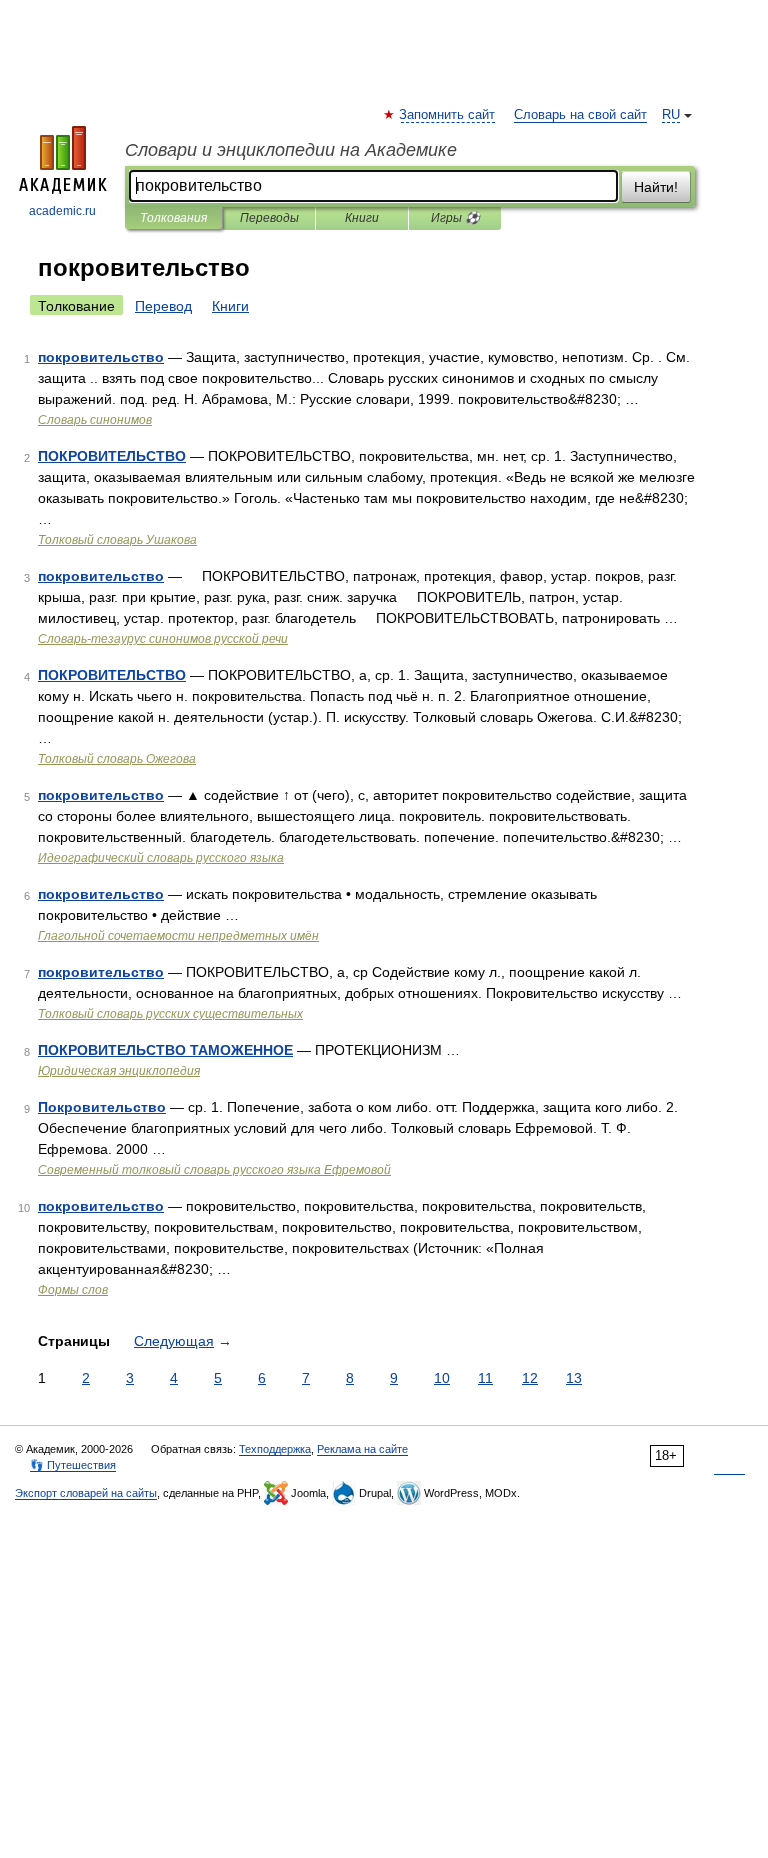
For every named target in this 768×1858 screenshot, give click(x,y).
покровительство (101, 357)
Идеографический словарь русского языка (161, 858)
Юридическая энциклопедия (119, 1071)
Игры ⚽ (455, 218)
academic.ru (62, 211)
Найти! (656, 187)
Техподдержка (275, 1449)
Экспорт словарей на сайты (86, 1493)
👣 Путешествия (73, 1465)
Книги (362, 218)
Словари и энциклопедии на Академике (291, 150)
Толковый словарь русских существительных (170, 1014)
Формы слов (73, 1290)
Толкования (173, 218)
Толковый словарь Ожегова (117, 759)
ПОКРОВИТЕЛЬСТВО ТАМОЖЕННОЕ (165, 1050)
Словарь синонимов (95, 420)
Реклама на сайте (362, 1449)
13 (574, 1378)
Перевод (163, 306)
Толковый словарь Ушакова (117, 540)
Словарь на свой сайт (580, 115)
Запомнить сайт (448, 115)
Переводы (269, 218)
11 (485, 1378)
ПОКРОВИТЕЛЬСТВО (112, 456)
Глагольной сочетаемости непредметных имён (178, 936)
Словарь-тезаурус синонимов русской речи (163, 639)
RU (671, 115)
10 (442, 1378)
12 (530, 1378)
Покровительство (102, 1107)
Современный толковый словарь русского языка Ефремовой (214, 1170)
